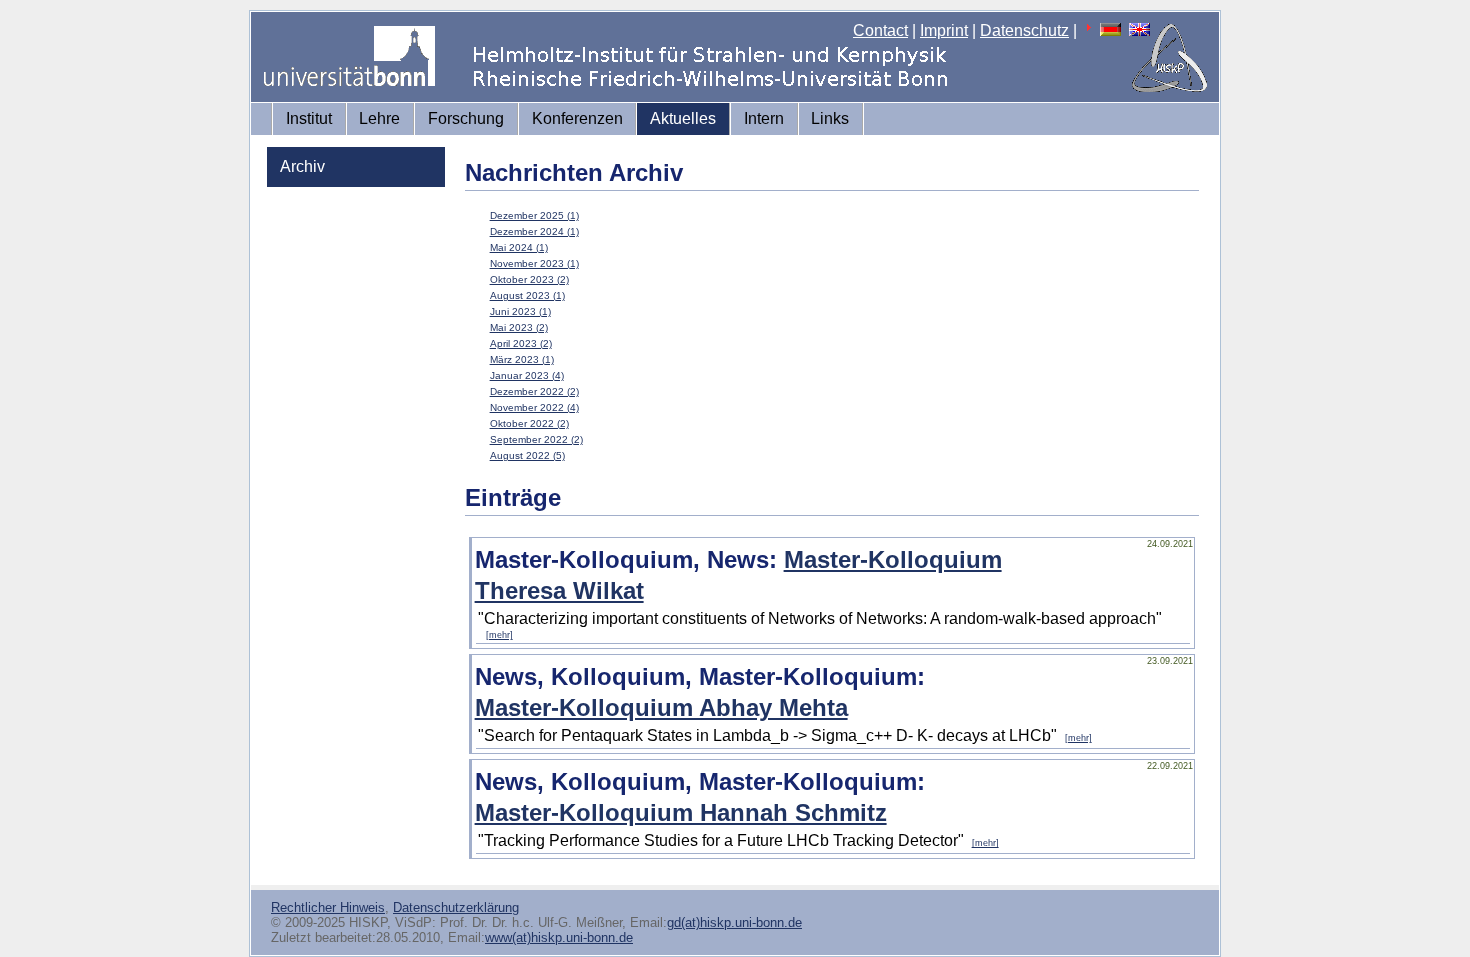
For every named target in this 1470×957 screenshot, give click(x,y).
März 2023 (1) (522, 359)
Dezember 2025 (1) (534, 215)
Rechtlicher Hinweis (328, 907)
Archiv (302, 166)
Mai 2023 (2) (519, 327)
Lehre (379, 118)
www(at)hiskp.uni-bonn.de (559, 937)
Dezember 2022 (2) (534, 391)
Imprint (944, 30)
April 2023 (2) (521, 343)
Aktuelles (683, 118)
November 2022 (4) (534, 407)
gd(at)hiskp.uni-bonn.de (734, 922)
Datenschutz (1024, 30)
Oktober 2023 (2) (529, 279)
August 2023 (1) (527, 295)
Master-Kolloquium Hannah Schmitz (681, 812)
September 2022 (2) (536, 439)
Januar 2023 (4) (527, 375)
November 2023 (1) (534, 263)
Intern (764, 118)
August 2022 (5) (527, 455)
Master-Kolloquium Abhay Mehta (661, 707)
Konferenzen (577, 118)
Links (830, 118)
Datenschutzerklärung (456, 907)
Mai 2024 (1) (519, 247)
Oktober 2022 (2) (529, 423)
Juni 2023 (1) (520, 311)
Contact (880, 30)
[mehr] (499, 635)
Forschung (466, 118)
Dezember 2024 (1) (534, 231)
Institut (309, 118)
